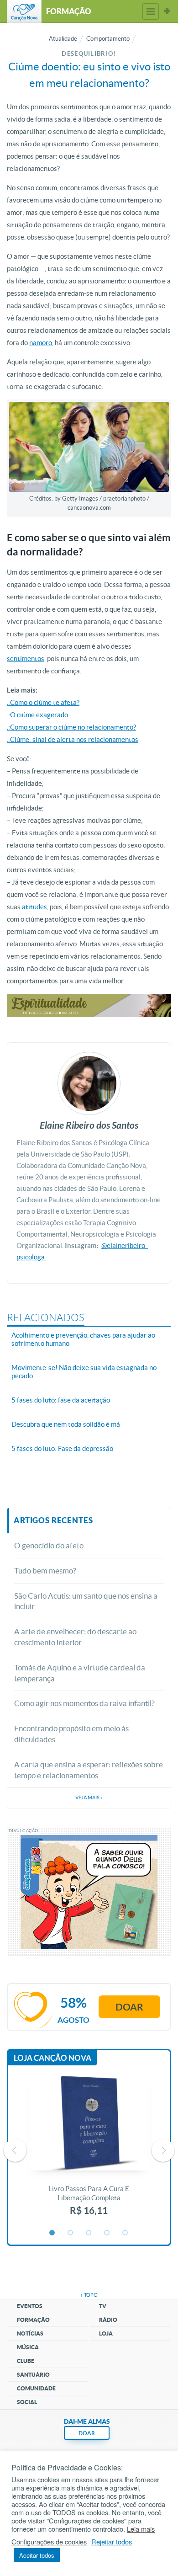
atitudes (34, 907)
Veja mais (89, 1797)
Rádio (108, 2320)
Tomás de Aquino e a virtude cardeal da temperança (80, 1673)
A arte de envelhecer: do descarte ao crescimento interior (75, 1637)
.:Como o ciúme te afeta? (43, 702)
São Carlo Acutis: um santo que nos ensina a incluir (86, 1601)
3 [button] (89, 2233)
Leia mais (141, 2529)
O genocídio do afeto (49, 1545)
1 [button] (52, 2233)
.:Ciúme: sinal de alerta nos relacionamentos (73, 739)
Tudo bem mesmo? (45, 1571)
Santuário (33, 2375)
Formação (33, 2320)
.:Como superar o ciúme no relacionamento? (71, 727)
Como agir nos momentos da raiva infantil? (84, 1703)
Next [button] (163, 2150)
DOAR (87, 2433)
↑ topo (89, 2295)
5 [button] (126, 2233)
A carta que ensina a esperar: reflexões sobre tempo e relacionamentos (89, 1770)
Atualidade (63, 39)
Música (28, 2347)
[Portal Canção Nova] (24, 11)
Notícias (30, 2333)
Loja (106, 2333)
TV (103, 2306)
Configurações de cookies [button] (49, 2542)
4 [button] (107, 2233)
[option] (89, 2150)
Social (27, 2402)
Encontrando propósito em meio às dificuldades (71, 1734)
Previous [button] (15, 2150)
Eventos (30, 2306)
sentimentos (26, 659)
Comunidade (36, 2388)
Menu (151, 11)
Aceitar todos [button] (37, 2555)
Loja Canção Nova (52, 2058)
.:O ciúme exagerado (37, 715)
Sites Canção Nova (167, 11)
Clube (26, 2361)
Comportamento (108, 39)
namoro (41, 343)
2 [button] (71, 2233)
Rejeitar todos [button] (112, 2542)
